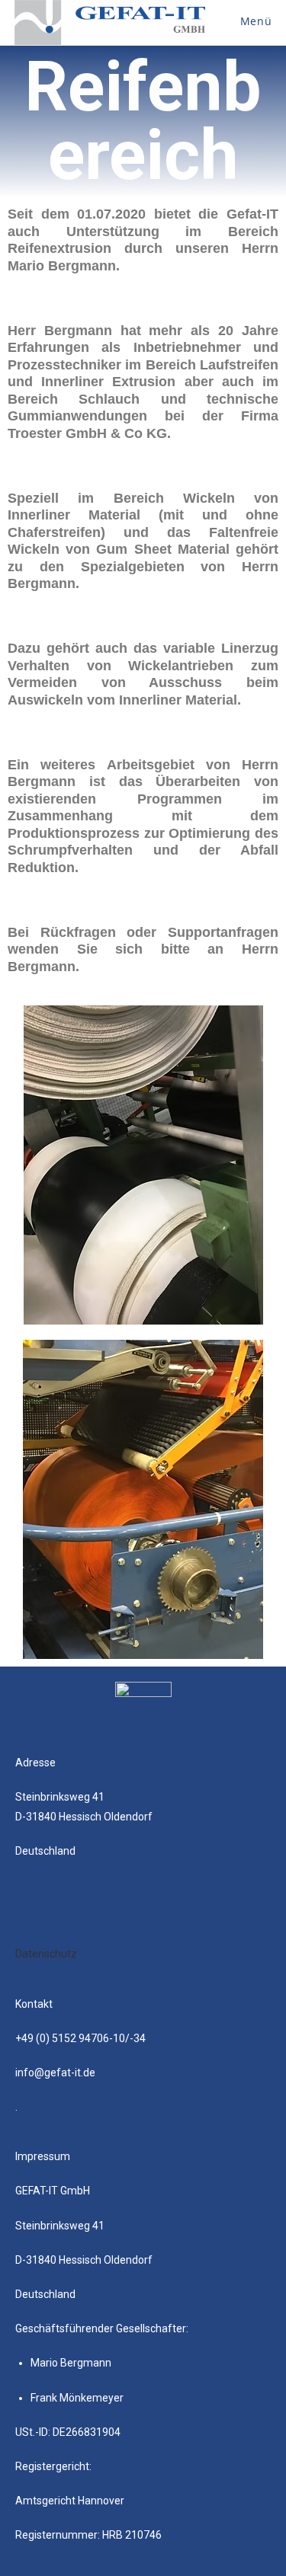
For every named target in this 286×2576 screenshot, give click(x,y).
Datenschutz (46, 1954)
